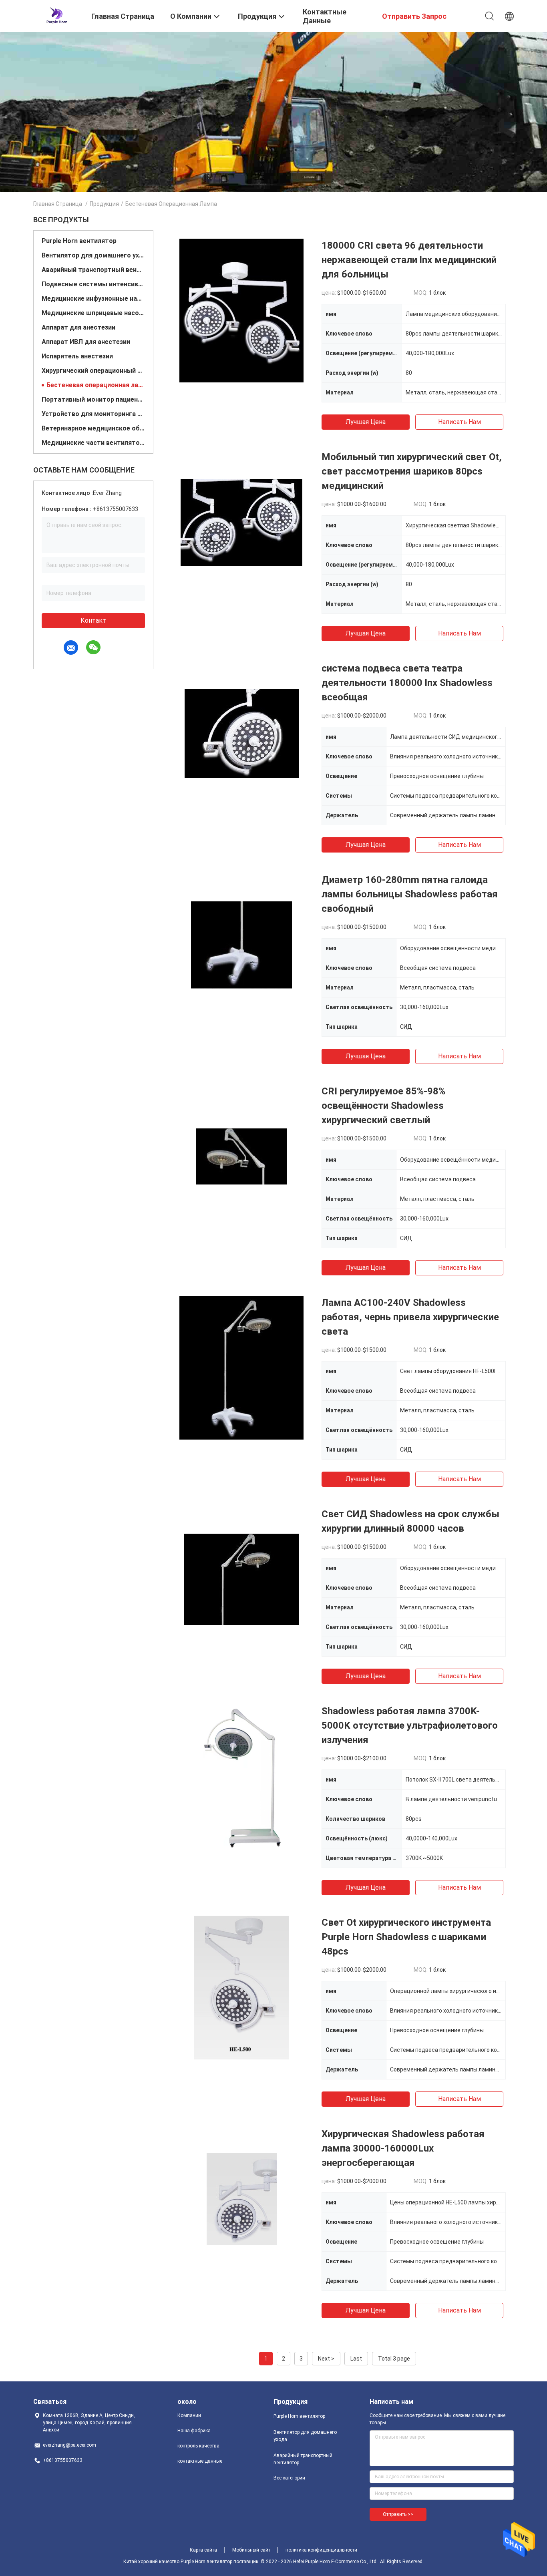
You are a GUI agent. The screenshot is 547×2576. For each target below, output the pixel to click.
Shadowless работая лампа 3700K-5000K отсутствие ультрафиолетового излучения (410, 1725)
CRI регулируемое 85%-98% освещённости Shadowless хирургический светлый (383, 1106)
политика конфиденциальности (321, 2550)
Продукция (104, 204)
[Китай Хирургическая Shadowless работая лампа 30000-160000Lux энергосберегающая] (242, 2199)
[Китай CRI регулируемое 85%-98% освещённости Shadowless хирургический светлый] (242, 1156)
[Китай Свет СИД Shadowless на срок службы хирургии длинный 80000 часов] (241, 1579)
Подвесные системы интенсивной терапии (93, 284)
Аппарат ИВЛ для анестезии (86, 342)
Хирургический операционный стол (93, 371)
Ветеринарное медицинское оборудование (93, 428)
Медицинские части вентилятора (93, 443)
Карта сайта (203, 2550)
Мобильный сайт (251, 2550)
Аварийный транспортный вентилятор (93, 270)
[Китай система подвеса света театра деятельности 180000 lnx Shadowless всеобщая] (242, 733)
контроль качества (198, 2446)
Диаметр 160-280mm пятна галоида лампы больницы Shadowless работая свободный (410, 894)
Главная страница (58, 204)
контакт (93, 620)
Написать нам (460, 422)
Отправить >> (398, 2514)
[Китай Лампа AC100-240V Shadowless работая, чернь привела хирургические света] (242, 1367)
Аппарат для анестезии (78, 327)
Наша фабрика (194, 2431)
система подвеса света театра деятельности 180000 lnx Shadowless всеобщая (407, 683)
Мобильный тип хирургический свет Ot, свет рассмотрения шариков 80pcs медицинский (412, 471)
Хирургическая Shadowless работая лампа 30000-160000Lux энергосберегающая (403, 2148)
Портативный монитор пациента (93, 399)
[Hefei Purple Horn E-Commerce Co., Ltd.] (57, 15)
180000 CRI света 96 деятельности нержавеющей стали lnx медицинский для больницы (409, 260)
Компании (189, 2415)
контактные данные (200, 2461)
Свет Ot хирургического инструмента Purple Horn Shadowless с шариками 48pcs (406, 1937)
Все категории (289, 2478)
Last (356, 2359)
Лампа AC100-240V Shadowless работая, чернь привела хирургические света (410, 1317)
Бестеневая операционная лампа (96, 385)
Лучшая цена (366, 422)
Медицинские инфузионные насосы (93, 299)
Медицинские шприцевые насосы (93, 313)
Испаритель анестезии (77, 356)
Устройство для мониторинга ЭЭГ (93, 414)
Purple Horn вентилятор (79, 241)
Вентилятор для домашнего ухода (93, 255)
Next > (326, 2359)
